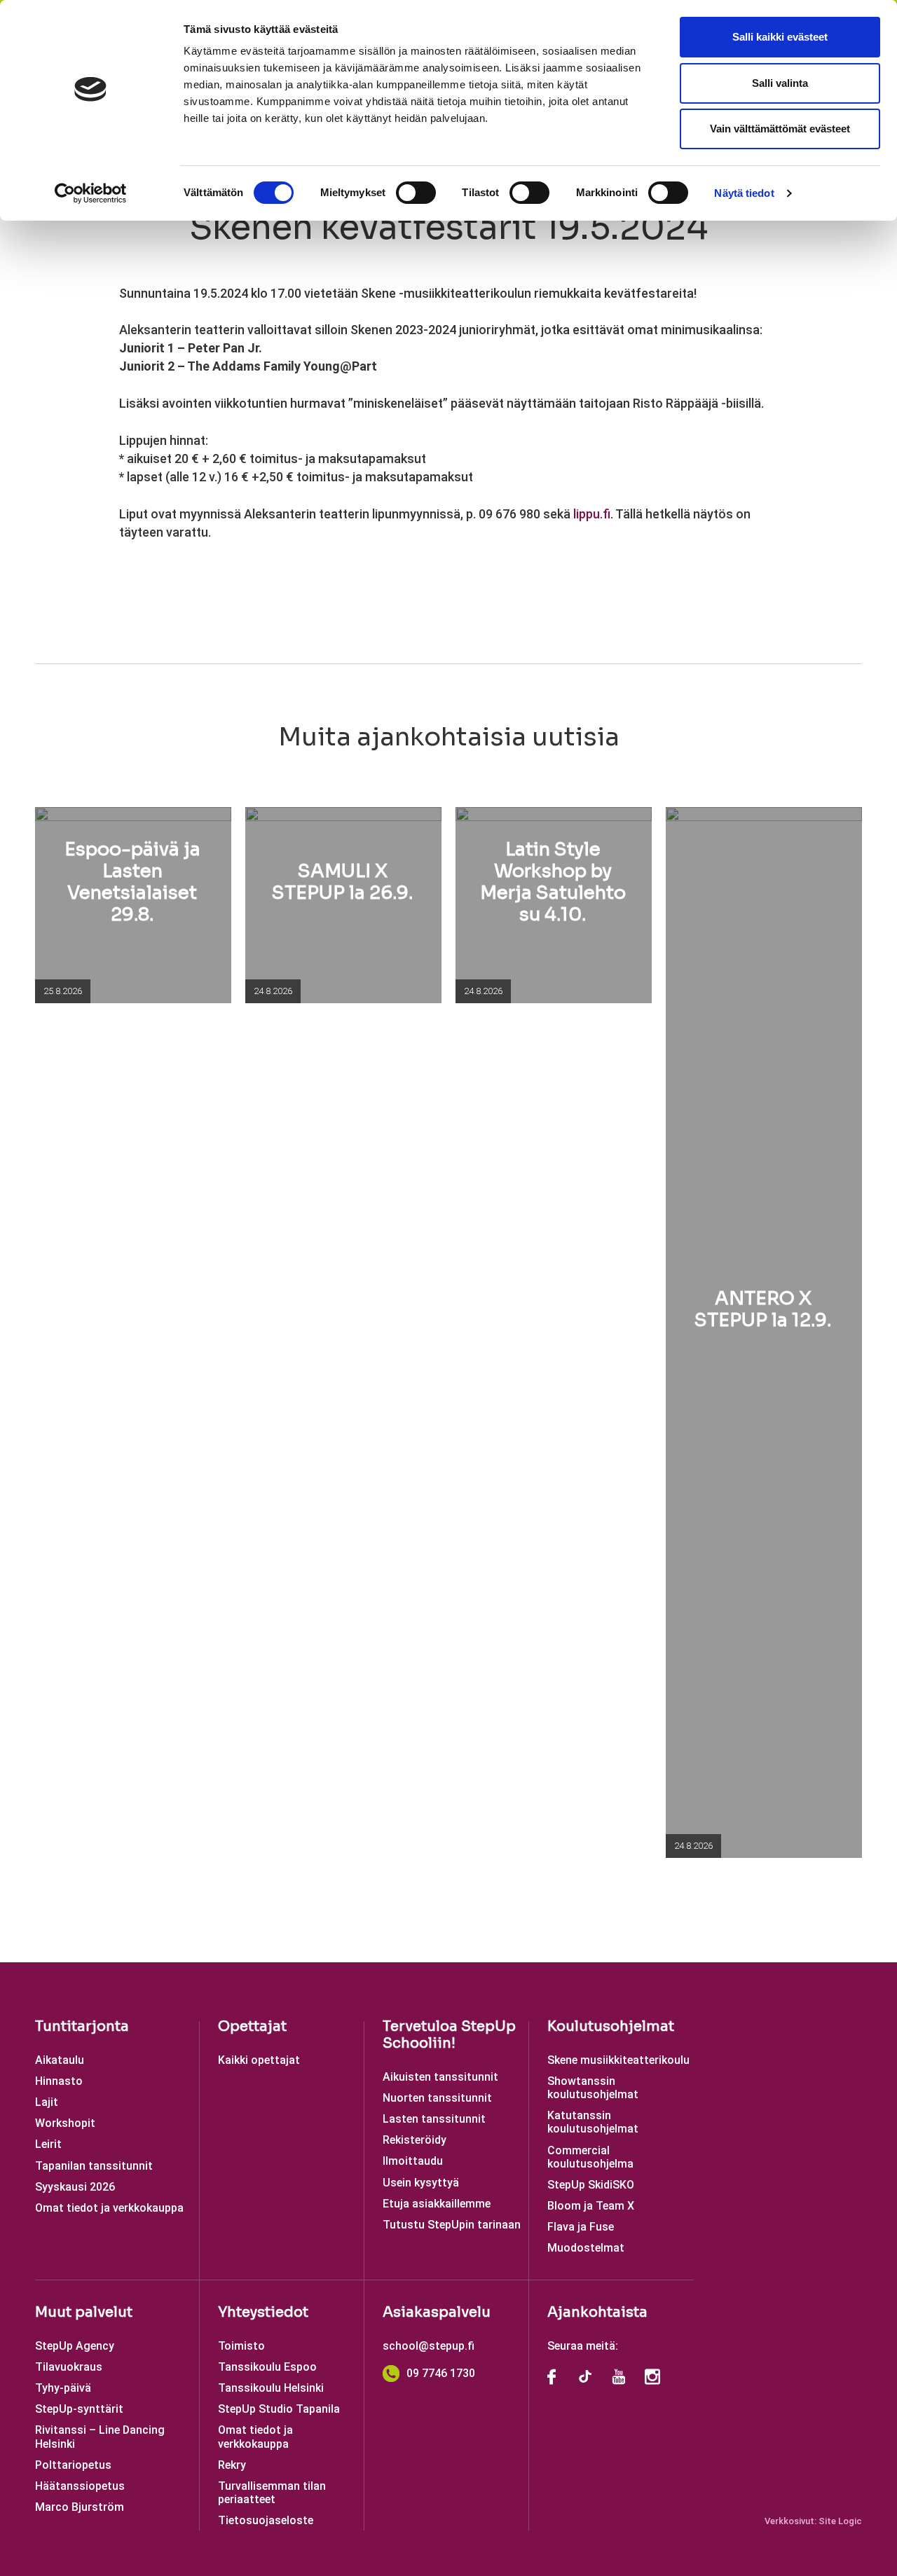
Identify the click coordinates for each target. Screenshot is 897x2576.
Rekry (232, 2465)
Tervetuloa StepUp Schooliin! (449, 2035)
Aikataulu (60, 2060)
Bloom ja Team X (591, 2206)
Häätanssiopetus (80, 2486)
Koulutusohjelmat (611, 2026)
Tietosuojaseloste (266, 2520)
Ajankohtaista (597, 2312)
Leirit (48, 2144)
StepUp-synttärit (79, 2409)
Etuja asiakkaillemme (437, 2204)
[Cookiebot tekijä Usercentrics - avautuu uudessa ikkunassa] (91, 193)
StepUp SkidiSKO (591, 2185)
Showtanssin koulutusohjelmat (593, 2088)
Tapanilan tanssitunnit (94, 2166)
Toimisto (241, 2346)
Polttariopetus (73, 2465)
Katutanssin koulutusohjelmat (593, 2122)
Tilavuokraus (69, 2367)
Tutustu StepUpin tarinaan (452, 2225)
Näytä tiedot (744, 193)
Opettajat (252, 2026)
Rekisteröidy (415, 2140)
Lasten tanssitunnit (434, 2119)
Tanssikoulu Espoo (267, 2367)
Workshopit (65, 2123)
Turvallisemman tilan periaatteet (272, 2493)
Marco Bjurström (80, 2507)
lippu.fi (592, 514)
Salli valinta (780, 83)
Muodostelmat (586, 2248)
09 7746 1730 (441, 2373)
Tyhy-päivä (63, 2388)
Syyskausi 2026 (75, 2187)
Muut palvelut (84, 2312)
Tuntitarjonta (82, 2026)
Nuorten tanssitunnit (437, 2098)
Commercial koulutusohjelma (590, 2157)
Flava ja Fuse (581, 2227)
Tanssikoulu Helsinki (271, 2388)
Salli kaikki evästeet (780, 37)
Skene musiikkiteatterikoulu (618, 2060)
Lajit (47, 2102)
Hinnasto (59, 2081)
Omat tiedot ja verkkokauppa (109, 2208)
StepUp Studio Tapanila (279, 2409)
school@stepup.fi (429, 2346)
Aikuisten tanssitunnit (440, 2077)
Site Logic (840, 2521)
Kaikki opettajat (259, 2060)
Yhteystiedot (263, 2312)
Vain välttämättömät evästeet (780, 129)
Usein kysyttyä (421, 2183)
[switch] (416, 193)
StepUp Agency (75, 2346)
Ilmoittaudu (413, 2161)
